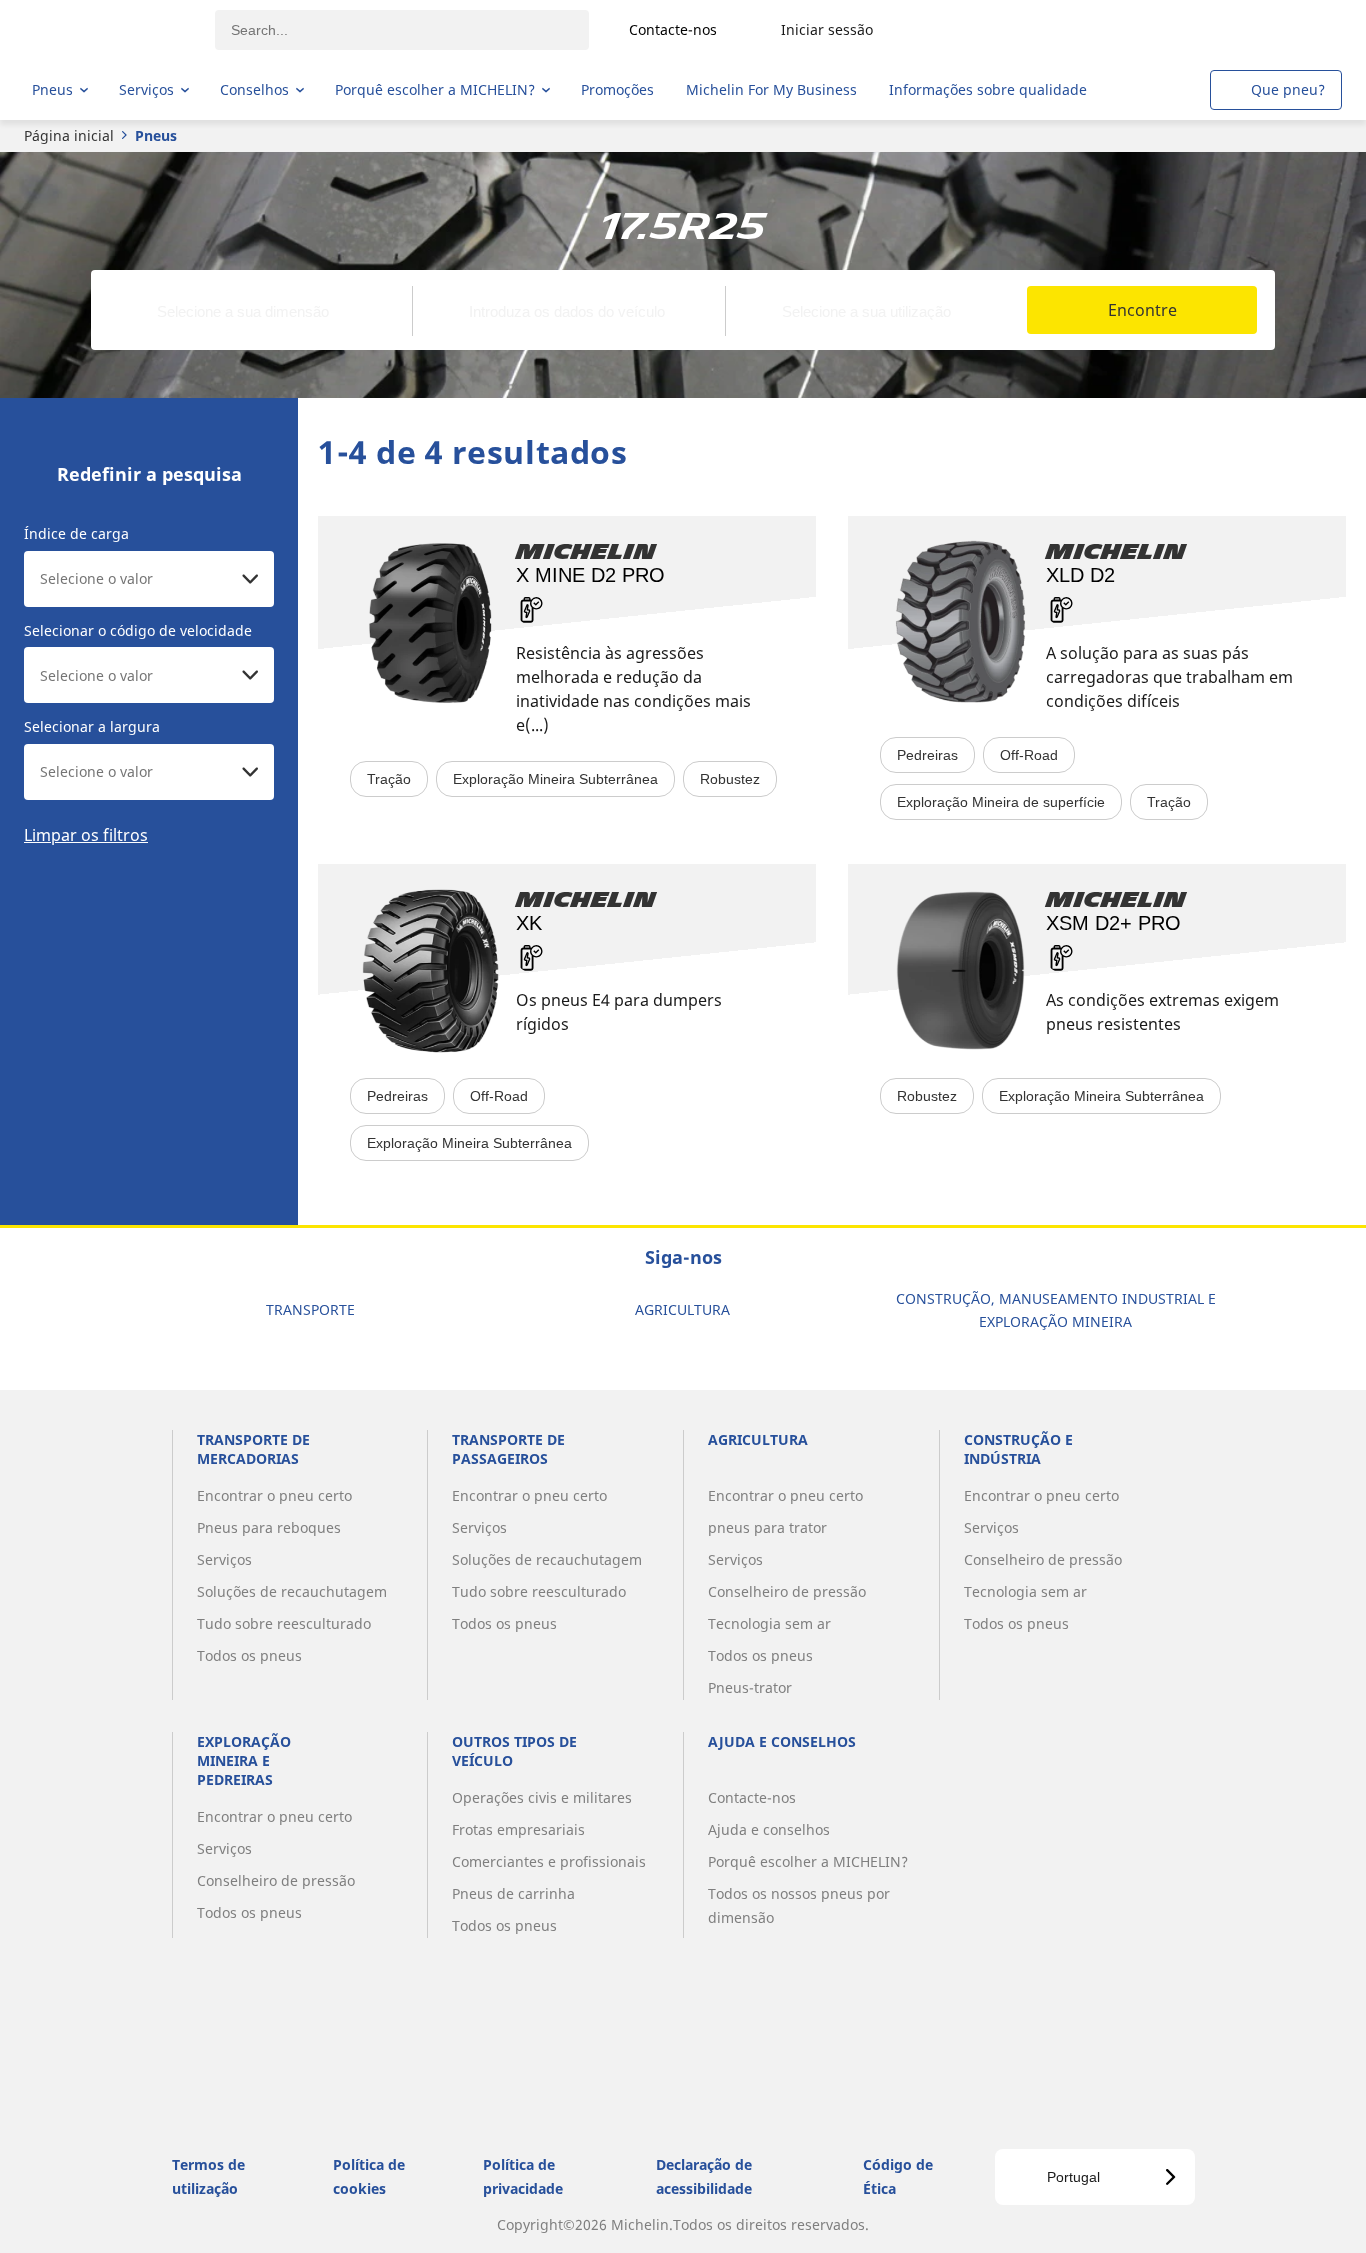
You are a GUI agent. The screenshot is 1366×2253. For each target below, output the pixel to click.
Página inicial (69, 135)
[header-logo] (110, 30)
